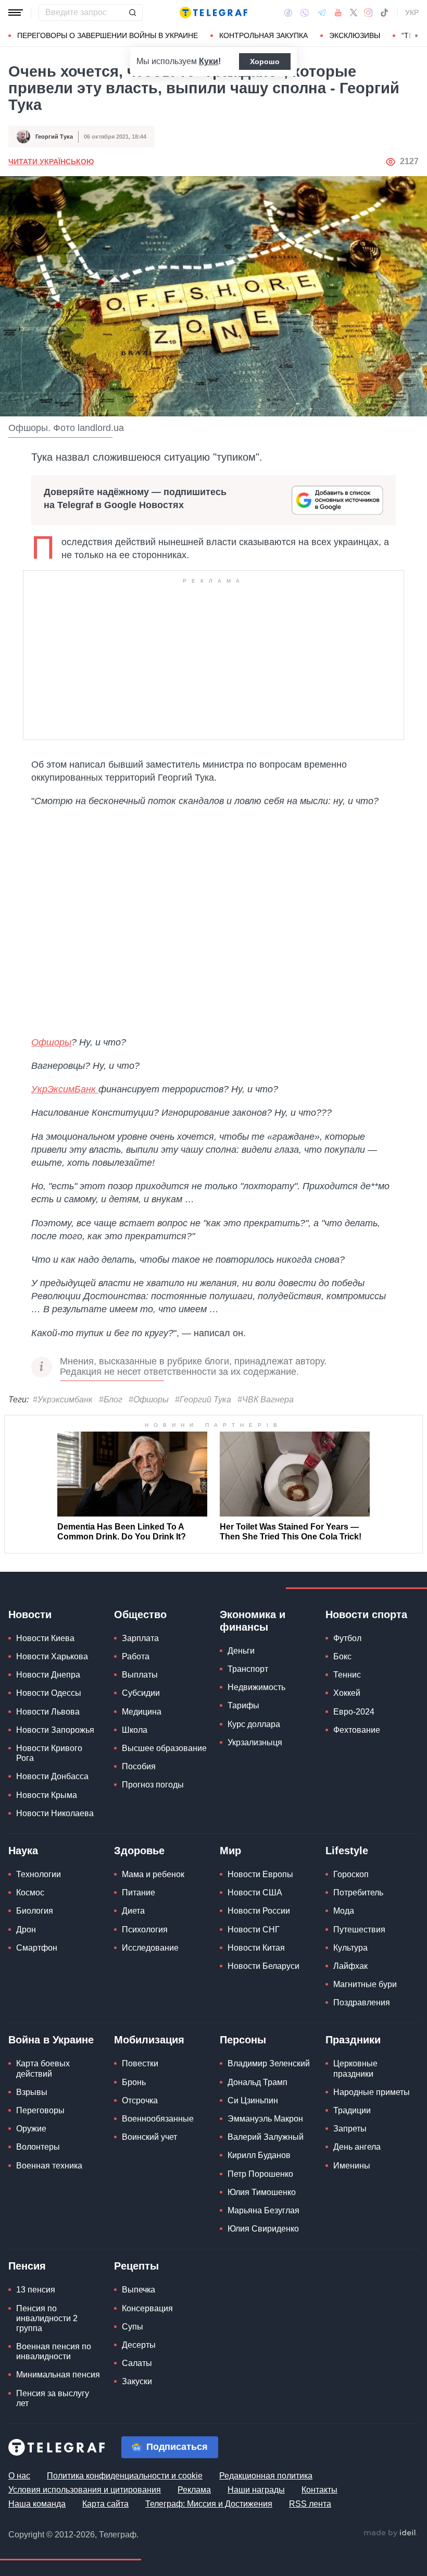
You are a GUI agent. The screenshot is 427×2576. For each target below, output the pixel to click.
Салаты (137, 2363)
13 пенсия (36, 2290)
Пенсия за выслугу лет (53, 2398)
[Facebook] (288, 13)
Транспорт (248, 1669)
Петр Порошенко (260, 2174)
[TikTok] (384, 13)
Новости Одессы (49, 1693)
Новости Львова (48, 1712)
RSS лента (310, 2504)
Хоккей (347, 1693)
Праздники (353, 2040)
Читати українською (51, 162)
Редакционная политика (266, 2476)
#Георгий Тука (203, 1400)
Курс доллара (254, 1724)
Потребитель (358, 1893)
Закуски (137, 2381)
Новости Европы (260, 1874)
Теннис (347, 1675)
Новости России (259, 1911)
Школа (135, 1730)
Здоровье (139, 1851)
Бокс (342, 1656)
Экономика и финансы (253, 1621)
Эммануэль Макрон (265, 2119)
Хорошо (265, 61)
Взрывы (32, 2092)
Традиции (352, 2110)
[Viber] (305, 13)
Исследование (150, 1948)
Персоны (243, 2040)
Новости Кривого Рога (49, 1753)
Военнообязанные (158, 2119)
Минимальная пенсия (58, 2375)
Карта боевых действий (43, 2068)
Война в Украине (51, 2040)
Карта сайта (105, 2504)
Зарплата (140, 1638)
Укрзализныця (255, 1742)
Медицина (142, 1712)
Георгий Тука (54, 137)
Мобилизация (149, 2040)
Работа (136, 1656)
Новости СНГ (254, 1930)
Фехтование (357, 1730)
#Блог (111, 1400)
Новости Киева (45, 1638)
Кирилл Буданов (259, 2155)
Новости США (255, 1893)
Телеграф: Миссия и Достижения (209, 2504)
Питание (139, 1893)
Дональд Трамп (258, 2082)
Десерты (139, 2345)
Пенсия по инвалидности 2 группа (47, 2318)
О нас (19, 2476)
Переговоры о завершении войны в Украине (108, 35)
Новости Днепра (48, 1675)
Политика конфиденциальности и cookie (125, 2476)
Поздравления (362, 2002)
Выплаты (140, 1675)
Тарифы (243, 1705)
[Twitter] (354, 13)
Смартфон (37, 1948)
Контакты (319, 2490)
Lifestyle (347, 1851)
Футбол (347, 1638)
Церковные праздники (355, 2068)
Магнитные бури (365, 1984)
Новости (30, 1614)
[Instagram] (368, 13)
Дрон (26, 1930)
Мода (344, 1911)
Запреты (350, 2129)
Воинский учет (149, 2137)
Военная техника (49, 2166)
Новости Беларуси (263, 1966)
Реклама (194, 2490)
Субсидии (141, 1693)
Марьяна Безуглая (263, 2210)
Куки (209, 61)
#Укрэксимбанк (63, 1400)
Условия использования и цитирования (85, 2490)
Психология (145, 1930)
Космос (30, 1893)
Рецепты (136, 2266)
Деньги (241, 1651)
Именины (352, 2166)
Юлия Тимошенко (262, 2192)
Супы (133, 2327)
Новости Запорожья (55, 1730)
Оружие (31, 2129)
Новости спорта (366, 1614)
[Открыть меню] (16, 13)
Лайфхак (350, 1966)
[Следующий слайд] (417, 36)
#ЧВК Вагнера (266, 1400)
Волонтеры (38, 2147)
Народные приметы (372, 2092)
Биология (35, 1911)
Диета (133, 1911)
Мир (230, 1851)
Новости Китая (256, 1948)
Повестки (140, 2063)
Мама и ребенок (153, 1874)
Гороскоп (351, 1874)
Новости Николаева (55, 1813)
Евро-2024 (354, 1712)
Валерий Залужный (266, 2137)
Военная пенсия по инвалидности (54, 2351)
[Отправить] (132, 13)
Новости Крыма (47, 1795)
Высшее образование (164, 1748)
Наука (23, 1851)
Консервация (147, 2308)
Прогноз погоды (153, 1785)
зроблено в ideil (391, 2533)
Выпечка (139, 2290)
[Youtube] (338, 13)
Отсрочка (140, 2100)
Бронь (134, 2082)
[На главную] (213, 13)
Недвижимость (256, 1687)
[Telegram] (322, 13)
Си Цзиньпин (253, 2100)
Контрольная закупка (263, 35)
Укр (412, 13)
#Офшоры (149, 1400)
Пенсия (27, 2266)
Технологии (39, 1874)
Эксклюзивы (355, 35)
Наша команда (37, 2504)
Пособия (139, 1766)
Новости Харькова (52, 1656)
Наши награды (256, 2490)
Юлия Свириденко (263, 2229)
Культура (350, 1948)
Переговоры (40, 2110)
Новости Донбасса (52, 1776)
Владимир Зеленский (269, 2063)
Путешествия (359, 1930)
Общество (140, 1614)
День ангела (357, 2147)
